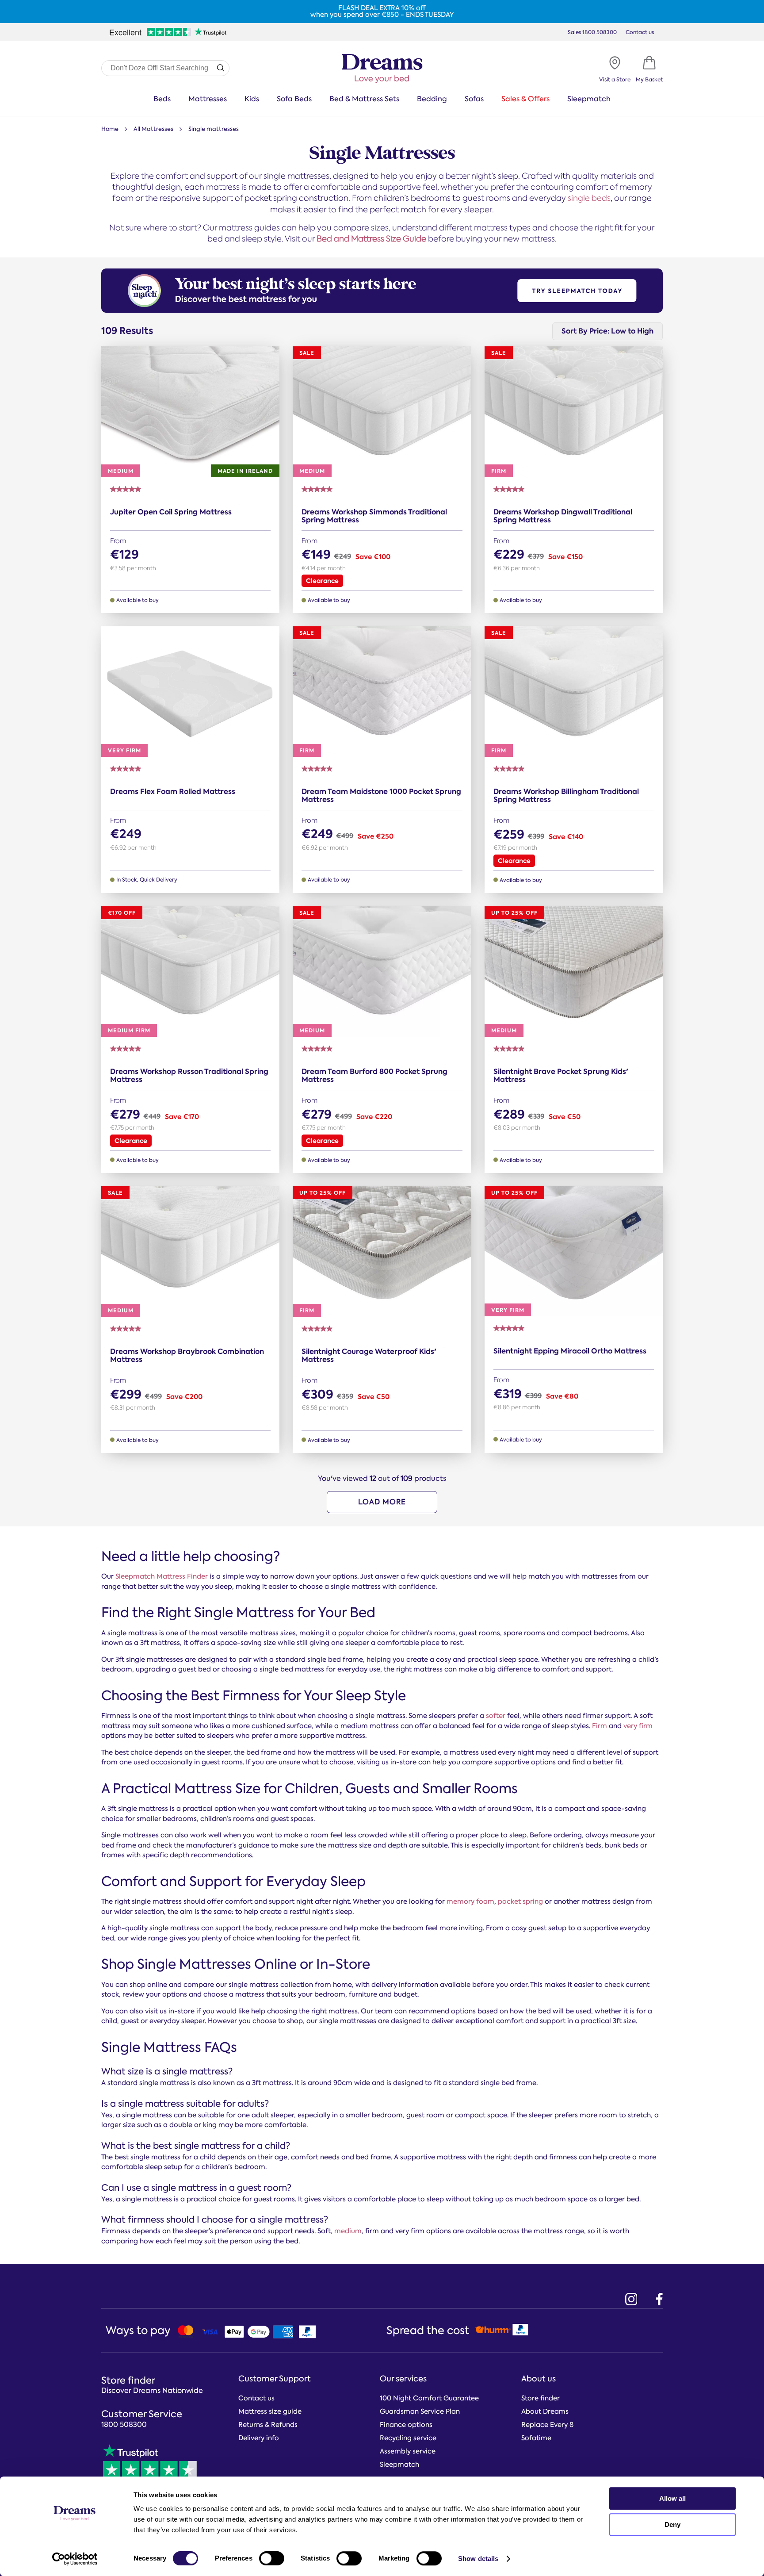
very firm (638, 1726)
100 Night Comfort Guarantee (429, 2398)
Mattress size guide (270, 2411)
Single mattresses (214, 129)
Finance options (406, 2425)
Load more (382, 1502)
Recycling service (408, 2438)
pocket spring (520, 1901)
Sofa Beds (294, 99)
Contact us (640, 32)
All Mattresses (153, 129)
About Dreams (545, 2411)
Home (110, 129)
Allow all (672, 2498)
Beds (162, 99)
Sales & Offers (525, 99)
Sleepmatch (589, 99)
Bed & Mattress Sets (364, 99)
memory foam (470, 1901)
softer (496, 1716)
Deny (672, 2524)
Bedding (432, 99)
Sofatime (536, 2438)
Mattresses (208, 99)
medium (348, 2231)
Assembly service (408, 2451)
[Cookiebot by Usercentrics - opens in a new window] (75, 2559)
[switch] (272, 2558)
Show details (478, 2559)
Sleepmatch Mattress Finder (162, 1576)
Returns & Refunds (268, 2425)
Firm (600, 1726)
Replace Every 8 (547, 2425)
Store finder (541, 2398)
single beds (589, 198)
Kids (252, 99)
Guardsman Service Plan (420, 2411)
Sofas (474, 99)
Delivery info (259, 2438)
